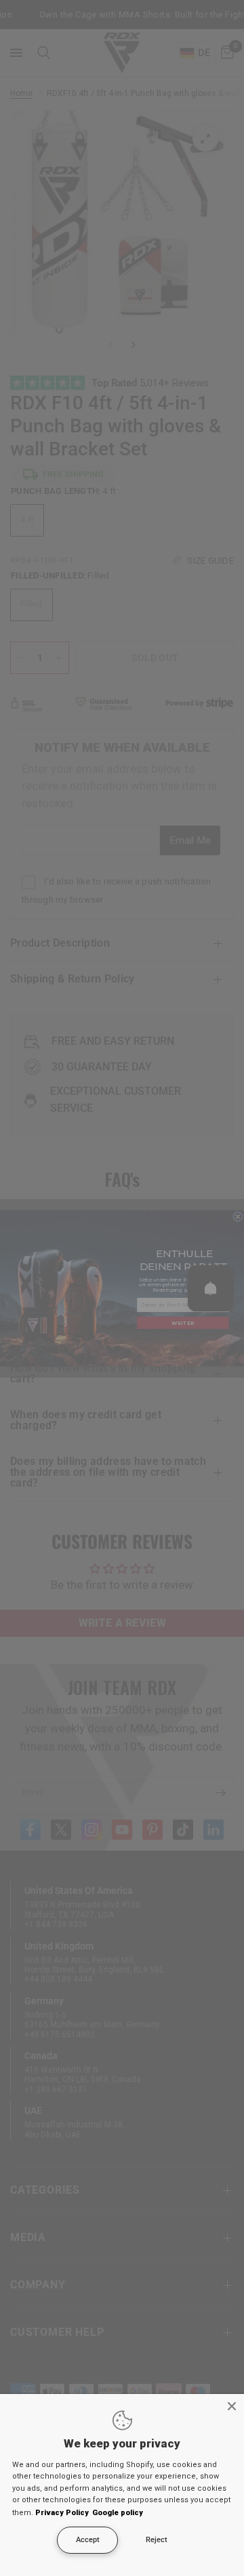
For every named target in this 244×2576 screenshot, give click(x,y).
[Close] (232, 2406)
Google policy (118, 2513)
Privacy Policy (62, 2513)
